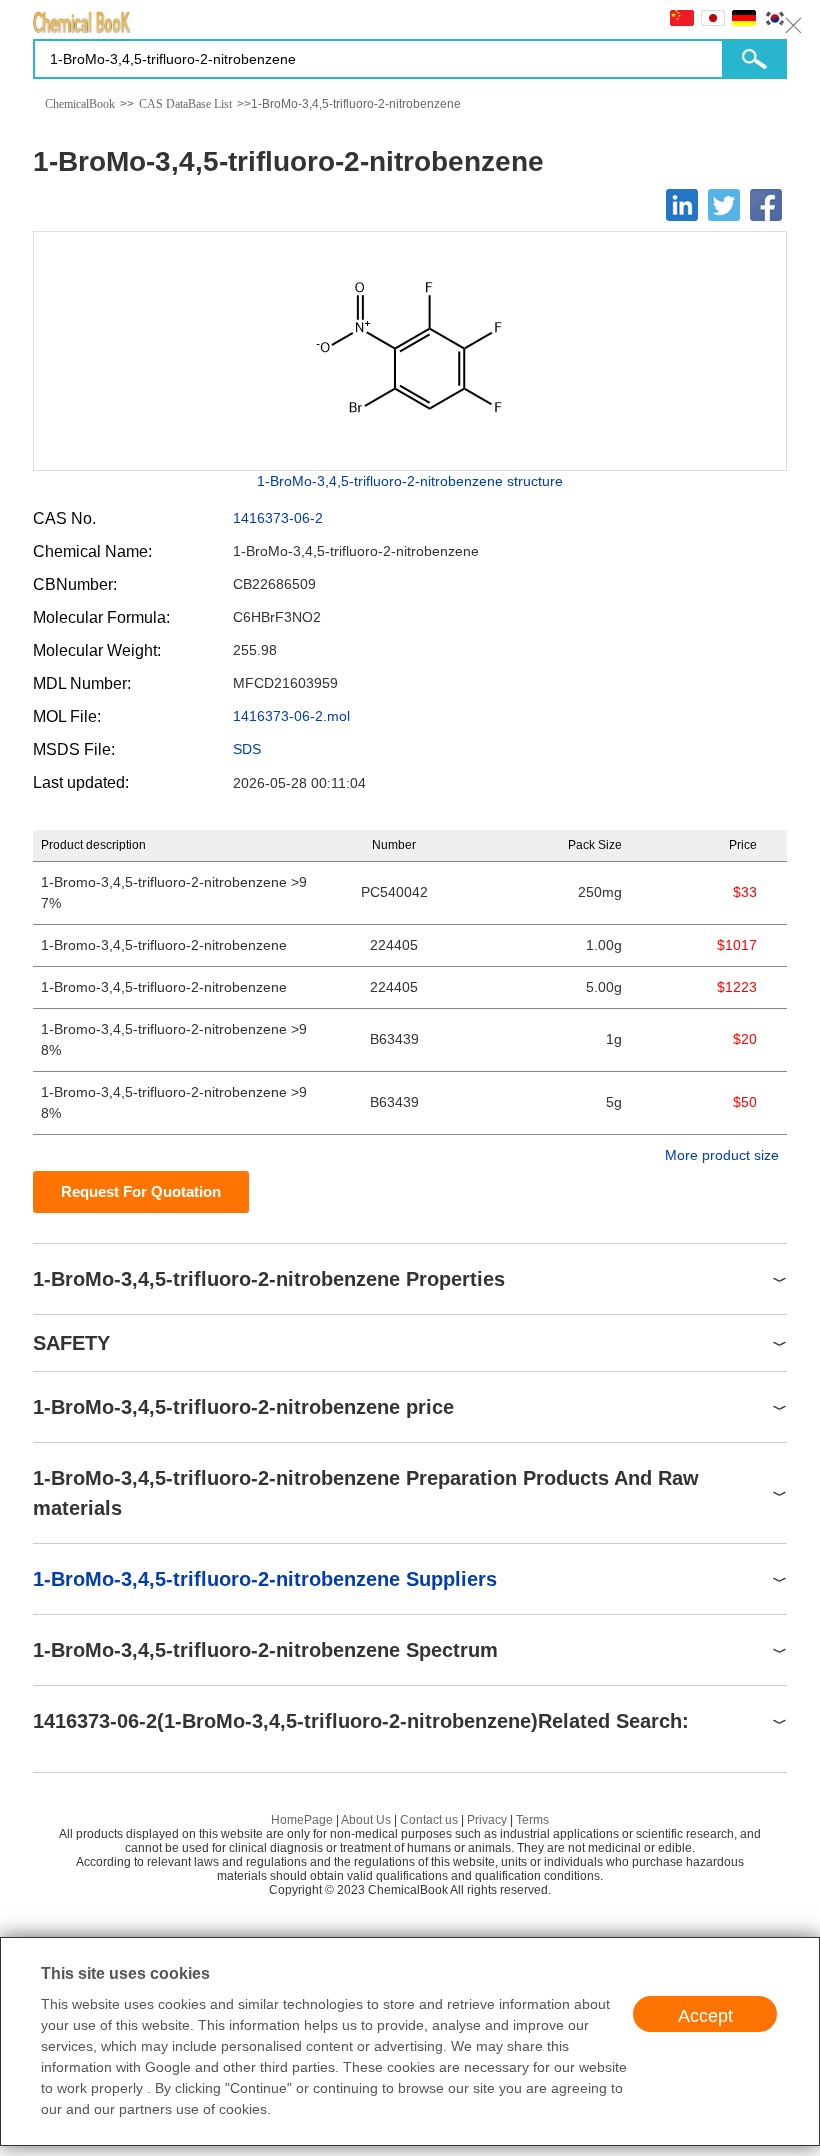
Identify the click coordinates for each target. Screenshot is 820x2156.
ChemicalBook (80, 104)
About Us (366, 1820)
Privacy (487, 1820)
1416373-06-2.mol (291, 716)
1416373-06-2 (278, 518)
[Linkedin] (682, 205)
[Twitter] (724, 205)
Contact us (429, 1820)
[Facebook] (766, 205)
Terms (532, 1820)
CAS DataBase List (185, 104)
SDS (247, 749)
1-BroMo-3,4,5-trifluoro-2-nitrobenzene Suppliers (265, 1579)
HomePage (302, 1820)
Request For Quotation (141, 1191)
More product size (722, 1155)
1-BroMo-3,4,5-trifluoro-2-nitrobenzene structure (410, 481)
